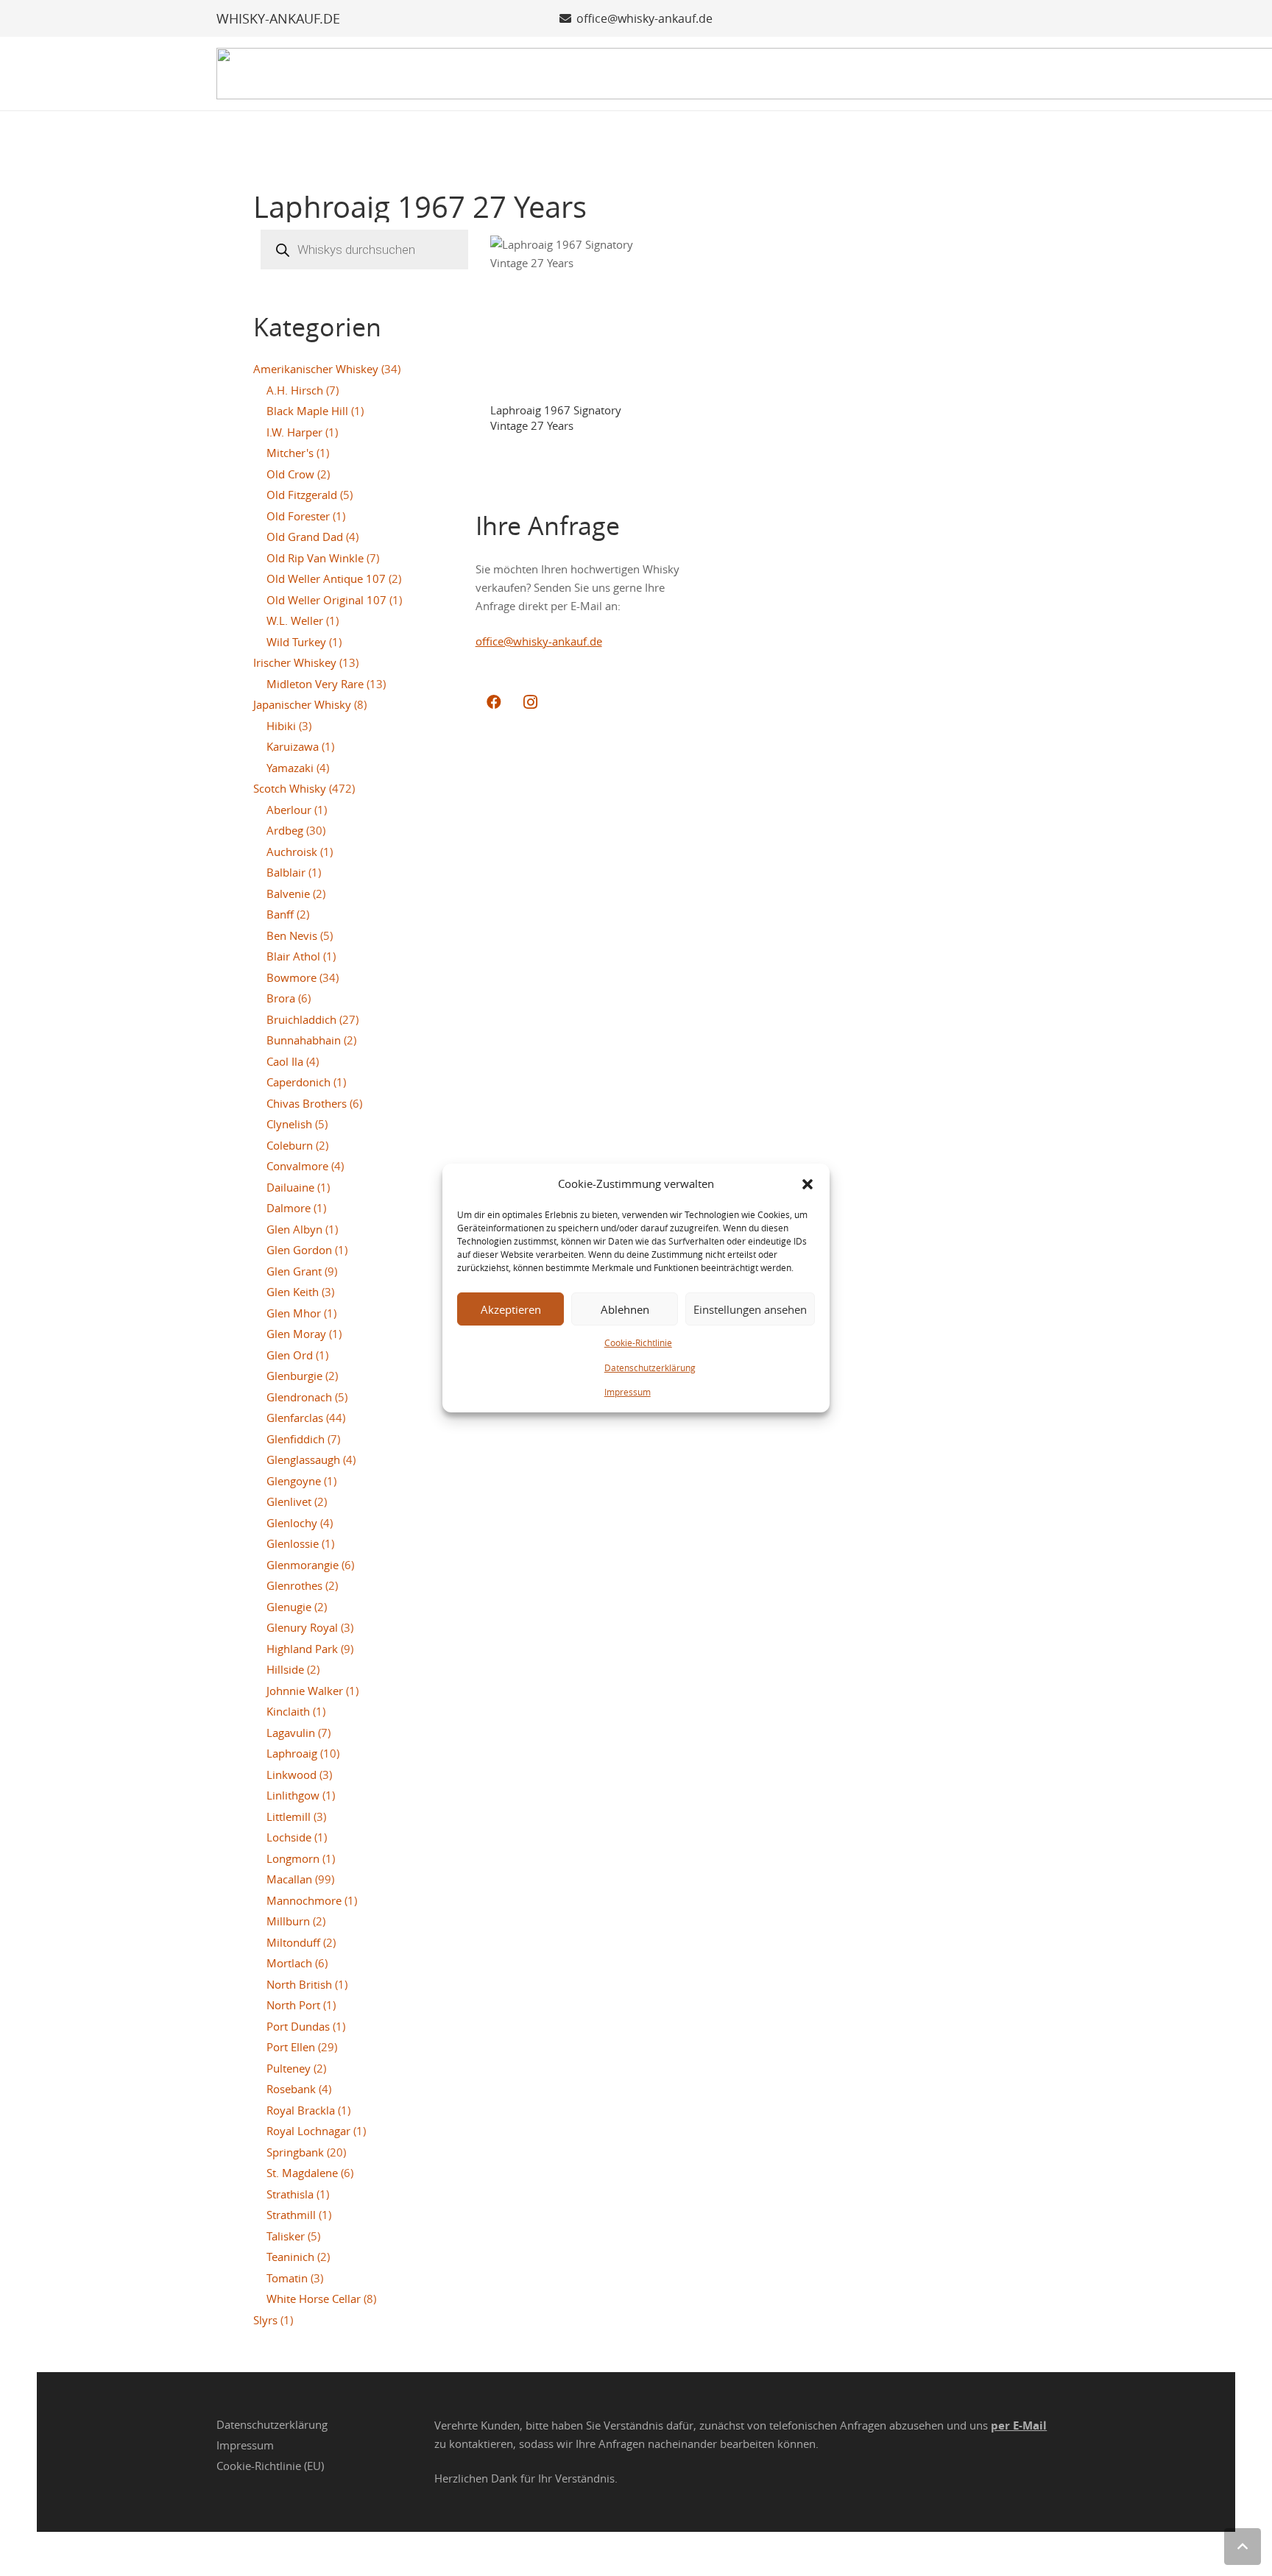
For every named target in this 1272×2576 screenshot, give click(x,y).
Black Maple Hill (307, 411)
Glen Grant (294, 1271)
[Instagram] (531, 702)
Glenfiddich (296, 1439)
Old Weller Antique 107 (326, 578)
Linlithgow (293, 1795)
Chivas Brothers (307, 1103)
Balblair (286, 872)
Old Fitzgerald (302, 495)
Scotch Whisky (290, 788)
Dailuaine (290, 1187)
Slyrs (265, 2320)
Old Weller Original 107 (326, 600)
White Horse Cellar (314, 2299)
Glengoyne (294, 1481)
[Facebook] (494, 702)
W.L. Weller (295, 620)
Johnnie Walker (305, 1691)
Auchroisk (292, 852)
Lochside (289, 1837)
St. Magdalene (302, 2173)
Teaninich (290, 2257)
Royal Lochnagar (308, 2131)
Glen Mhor (294, 1313)
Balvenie (288, 894)
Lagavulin (291, 1733)
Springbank (295, 2152)
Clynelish (289, 1124)
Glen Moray (296, 1334)
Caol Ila (285, 1061)
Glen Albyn (294, 1229)
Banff (280, 914)
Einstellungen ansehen (750, 1309)
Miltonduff (293, 1942)
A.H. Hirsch (295, 390)
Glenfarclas (295, 1418)
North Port (293, 2005)
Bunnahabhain (304, 1040)
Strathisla (290, 2194)
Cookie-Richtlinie (638, 1342)
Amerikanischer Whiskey (316, 369)
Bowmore (291, 977)
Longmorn (293, 1858)
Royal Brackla (301, 2110)
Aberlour (289, 810)
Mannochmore (304, 1900)
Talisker (286, 2236)
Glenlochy (292, 1523)
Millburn (288, 1921)
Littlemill (289, 1816)
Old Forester (298, 516)
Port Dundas (298, 2026)
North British (299, 1984)
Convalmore (297, 1166)
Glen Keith (293, 1292)
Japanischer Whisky (302, 704)
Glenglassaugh (303, 1459)
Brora (281, 998)
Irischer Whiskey (295, 662)
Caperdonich (298, 1082)
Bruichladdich (301, 1019)
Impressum (628, 1392)
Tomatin (287, 2278)
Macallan (289, 1879)
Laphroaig (292, 1753)
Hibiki (281, 726)
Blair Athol (293, 956)
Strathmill (291, 2215)
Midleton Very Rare (315, 684)
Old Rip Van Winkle (315, 558)
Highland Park (302, 1649)
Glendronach (299, 1397)
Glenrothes (294, 1585)
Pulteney (289, 2068)
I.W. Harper (294, 432)
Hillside (285, 1669)
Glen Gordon (299, 1250)
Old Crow (290, 474)
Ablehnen (625, 1309)
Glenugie (289, 1607)
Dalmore (289, 1208)
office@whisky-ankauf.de (539, 641)
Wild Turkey (296, 642)
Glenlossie (293, 1543)
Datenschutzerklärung (650, 1367)
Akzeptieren (511, 1309)
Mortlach (289, 1963)
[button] (808, 1184)
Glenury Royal (302, 1627)
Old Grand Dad (305, 537)
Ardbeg (285, 830)
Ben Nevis (292, 935)
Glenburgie (294, 1376)
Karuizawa (293, 746)
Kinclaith (288, 1711)
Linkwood (291, 1774)
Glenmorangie (303, 1565)
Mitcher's (290, 453)
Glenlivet (289, 1501)
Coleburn (290, 1145)
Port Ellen (291, 2047)
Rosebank (291, 2089)
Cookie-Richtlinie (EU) (270, 2466)
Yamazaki (290, 768)
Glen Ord (290, 1355)
